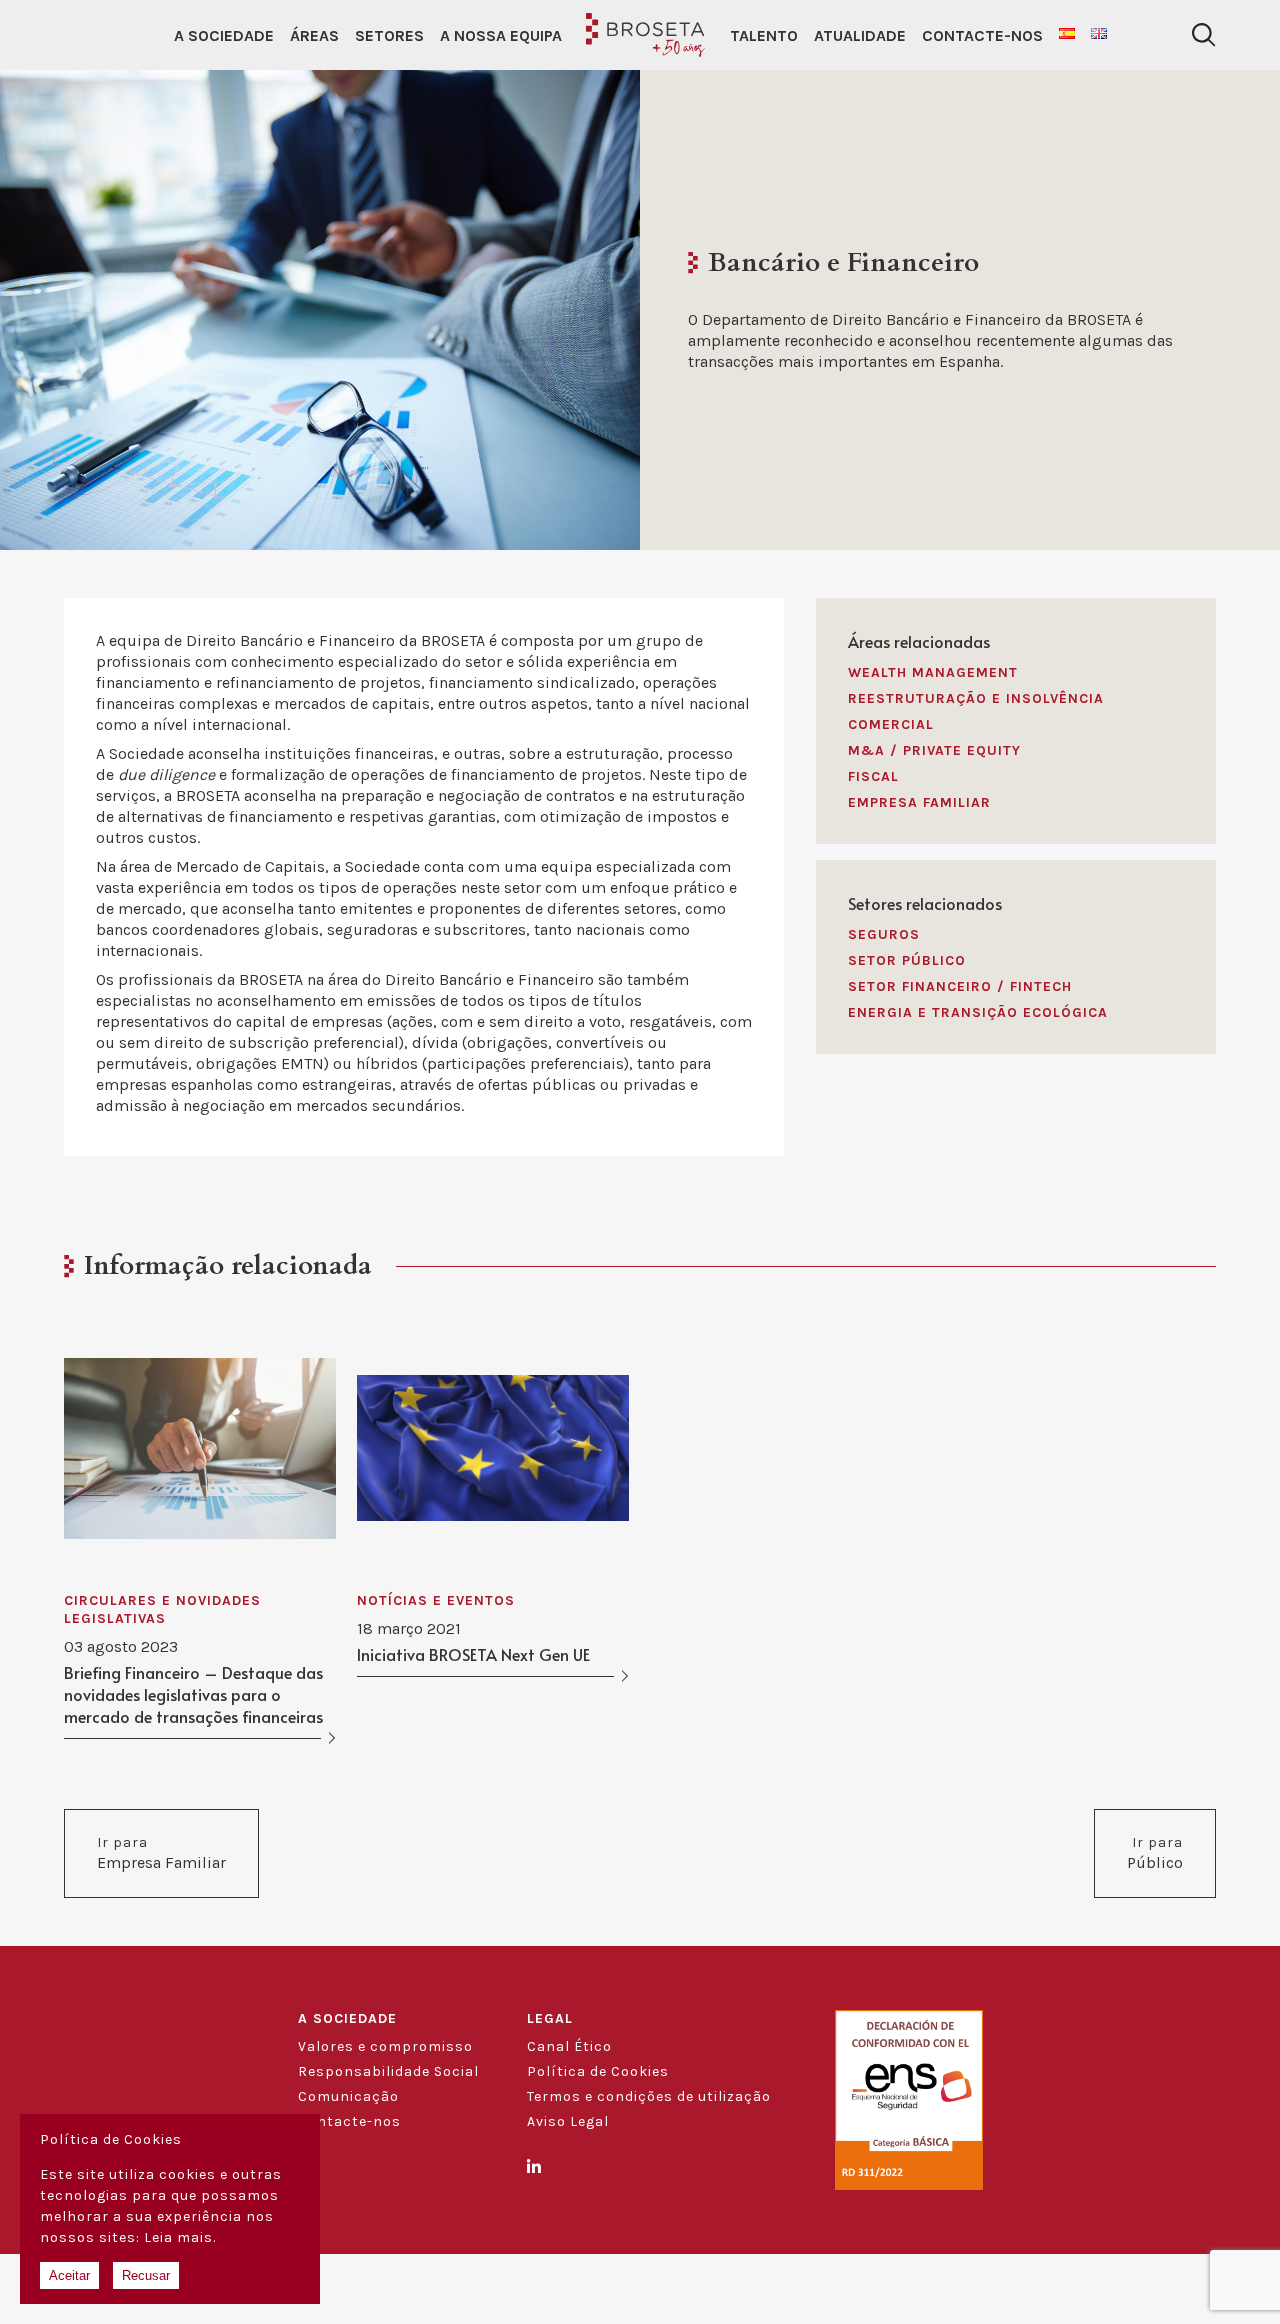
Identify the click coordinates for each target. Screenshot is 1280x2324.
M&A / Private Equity (934, 750)
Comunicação (348, 2096)
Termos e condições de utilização (649, 2096)
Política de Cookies (598, 2071)
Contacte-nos (982, 35)
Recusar (146, 2275)
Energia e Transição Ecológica (978, 1012)
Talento (764, 35)
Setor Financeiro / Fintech (960, 986)
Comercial (891, 724)
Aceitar (69, 2275)
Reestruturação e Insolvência (976, 698)
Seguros (884, 934)
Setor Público (907, 960)
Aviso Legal (568, 2121)
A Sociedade (224, 35)
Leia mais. (180, 2237)
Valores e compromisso (385, 2046)
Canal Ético (569, 2046)
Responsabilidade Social (388, 2071)
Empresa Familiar (919, 802)
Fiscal (873, 776)
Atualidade (860, 35)
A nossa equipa (501, 35)
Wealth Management (933, 672)
